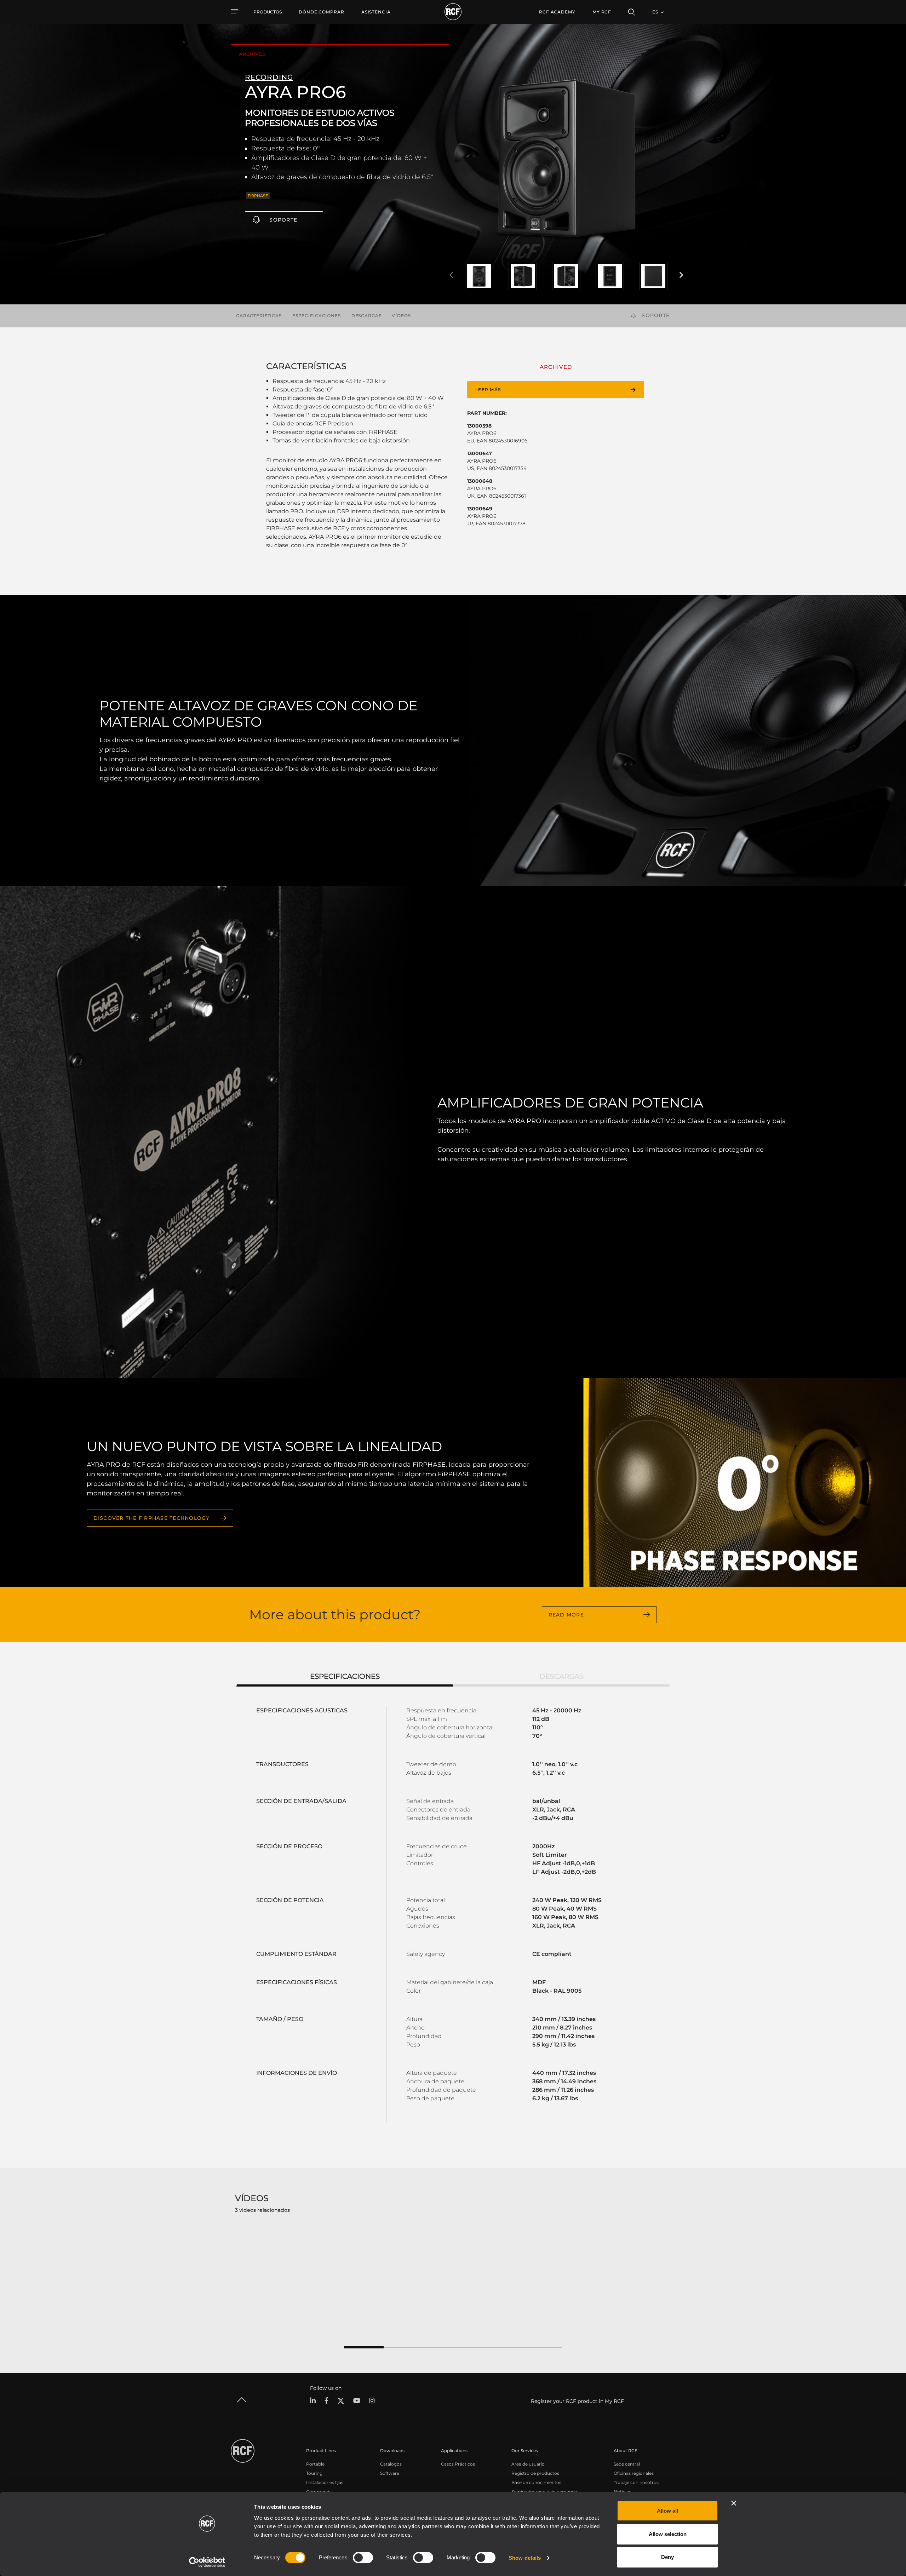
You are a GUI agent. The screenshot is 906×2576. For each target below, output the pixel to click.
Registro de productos (535, 2473)
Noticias (622, 2492)
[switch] (363, 2558)
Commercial (319, 2492)
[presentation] (451, 275)
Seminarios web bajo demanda (544, 2492)
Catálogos (391, 2464)
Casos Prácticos (458, 2464)
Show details (525, 2558)
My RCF (602, 12)
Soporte (283, 220)
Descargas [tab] (561, 1676)
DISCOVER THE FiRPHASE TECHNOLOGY (152, 1518)
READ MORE (566, 1615)
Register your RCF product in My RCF (577, 2401)
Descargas (366, 316)
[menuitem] (322, 12)
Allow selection (668, 2534)
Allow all (667, 2511)
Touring (314, 2473)
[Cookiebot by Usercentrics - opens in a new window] (207, 2562)
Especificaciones (317, 316)
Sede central (627, 2464)
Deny (667, 2557)
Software (390, 2473)
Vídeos (401, 316)
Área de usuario (528, 2464)
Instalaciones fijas (325, 2482)
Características (259, 316)
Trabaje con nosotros (636, 2482)
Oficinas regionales (634, 2473)
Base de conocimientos (536, 2482)
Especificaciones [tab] (345, 1676)
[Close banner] (734, 2503)
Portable (315, 2464)
